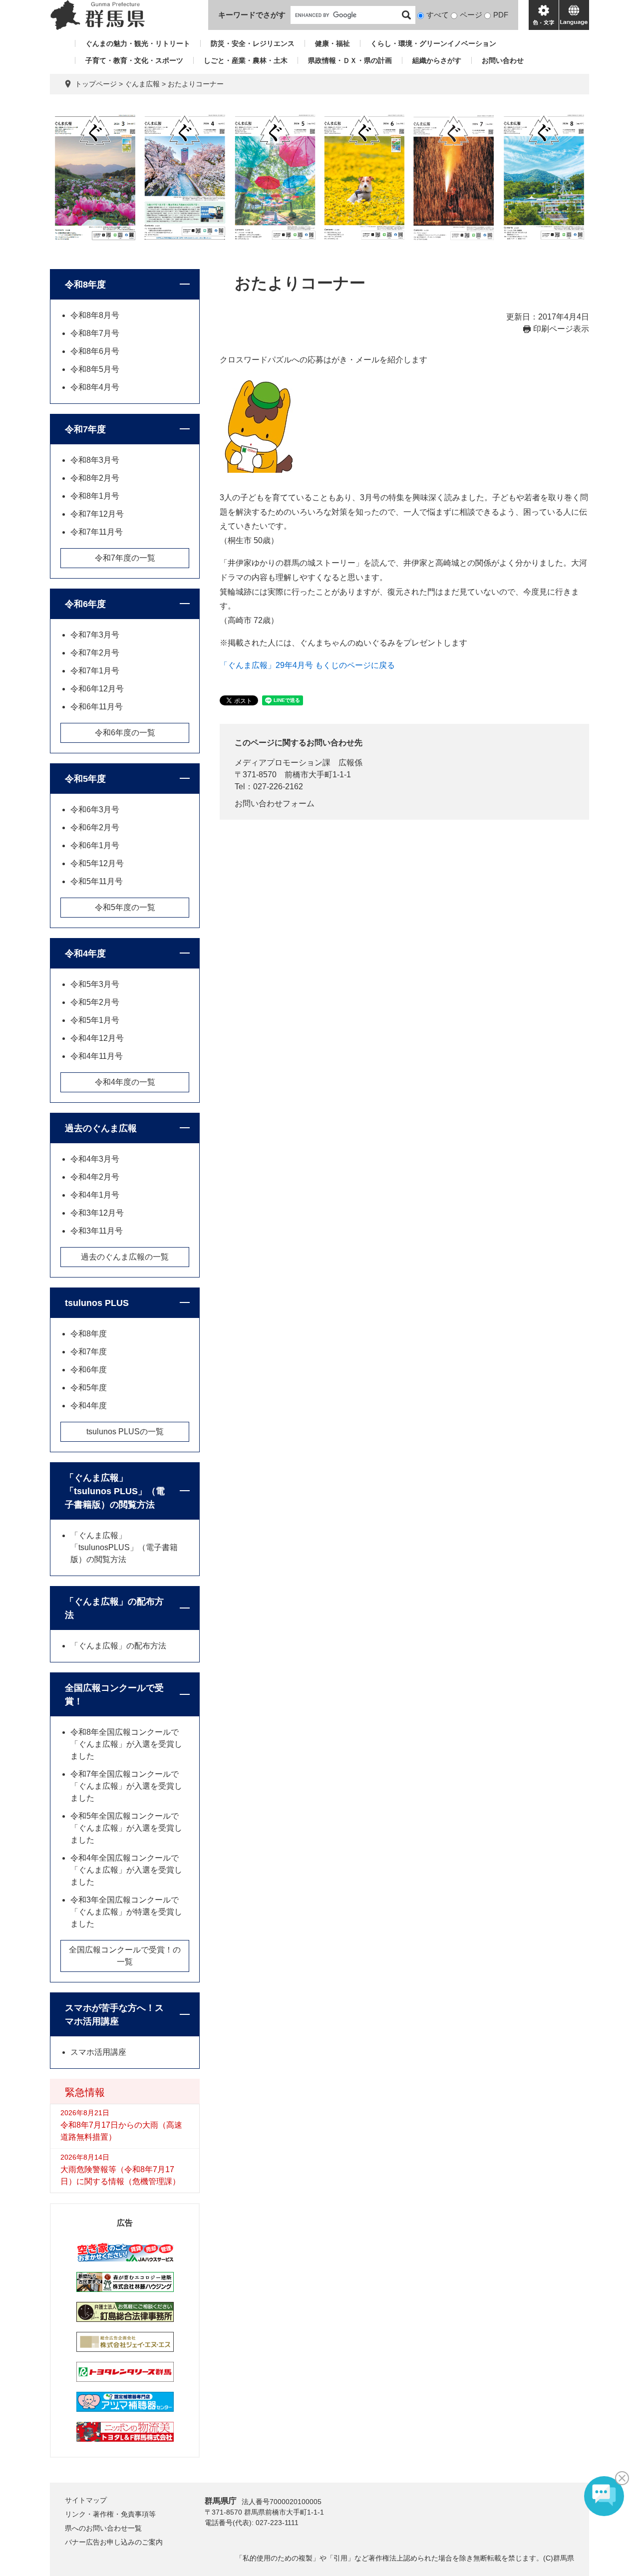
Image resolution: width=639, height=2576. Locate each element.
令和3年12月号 (97, 1213)
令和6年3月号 (95, 809)
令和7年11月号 (97, 532)
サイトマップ (86, 2500)
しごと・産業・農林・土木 (246, 60)
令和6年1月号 (95, 845)
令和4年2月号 (95, 1177)
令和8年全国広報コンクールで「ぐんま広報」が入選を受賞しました (126, 1744)
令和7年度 (85, 429)
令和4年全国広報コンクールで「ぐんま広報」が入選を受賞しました (126, 1870)
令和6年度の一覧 (125, 733)
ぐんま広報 (142, 84)
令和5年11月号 (97, 881)
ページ (471, 15)
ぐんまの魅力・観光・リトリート (138, 43)
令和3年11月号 (97, 1231)
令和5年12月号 (97, 863)
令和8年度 (85, 285)
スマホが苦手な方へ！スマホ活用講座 (114, 2015)
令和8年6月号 (95, 351)
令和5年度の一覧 (125, 907)
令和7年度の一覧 (125, 558)
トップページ (96, 84)
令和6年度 (85, 604)
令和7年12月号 (97, 514)
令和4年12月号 (97, 1038)
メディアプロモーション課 (283, 763)
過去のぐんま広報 (101, 1128)
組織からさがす (437, 60)
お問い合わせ (503, 60)
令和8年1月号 (95, 496)
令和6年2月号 (95, 827)
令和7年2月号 (95, 653)
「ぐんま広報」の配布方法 (114, 1608)
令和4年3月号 (95, 1159)
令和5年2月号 (95, 1002)
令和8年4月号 (95, 387)
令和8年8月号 (95, 315)
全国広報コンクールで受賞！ (114, 1695)
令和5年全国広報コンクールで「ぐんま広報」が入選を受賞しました (126, 1828)
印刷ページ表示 (561, 329)
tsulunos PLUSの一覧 (125, 1432)
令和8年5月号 (95, 369)
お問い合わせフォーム (275, 804)
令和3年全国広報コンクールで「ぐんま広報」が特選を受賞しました (126, 1912)
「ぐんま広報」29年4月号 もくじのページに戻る (307, 665)
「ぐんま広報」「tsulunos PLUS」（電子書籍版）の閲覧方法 (115, 1491)
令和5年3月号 (95, 984)
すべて (438, 15)
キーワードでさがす (252, 15)
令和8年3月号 (95, 460)
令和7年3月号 (95, 635)
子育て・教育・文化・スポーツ (134, 60)
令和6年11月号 (97, 707)
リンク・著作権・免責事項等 (110, 2514)
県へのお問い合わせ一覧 (103, 2528)
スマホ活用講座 (98, 2052)
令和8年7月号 (95, 333)
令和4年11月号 (97, 1056)
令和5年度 (85, 779)
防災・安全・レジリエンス (253, 43)
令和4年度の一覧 (125, 1082)
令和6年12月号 (97, 689)
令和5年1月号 (95, 1020)
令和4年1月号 (95, 1195)
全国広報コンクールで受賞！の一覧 (125, 1956)
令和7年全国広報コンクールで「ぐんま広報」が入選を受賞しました (126, 1786)
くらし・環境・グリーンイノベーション (433, 43)
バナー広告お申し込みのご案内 (114, 2542)
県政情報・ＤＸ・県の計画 (350, 60)
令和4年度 (85, 954)
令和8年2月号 (95, 478)
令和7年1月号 (95, 671)
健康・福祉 (332, 43)
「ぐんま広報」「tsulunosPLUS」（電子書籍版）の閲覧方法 (124, 1547)
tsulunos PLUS (97, 1303)
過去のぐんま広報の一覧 (125, 1257)
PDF (501, 15)
